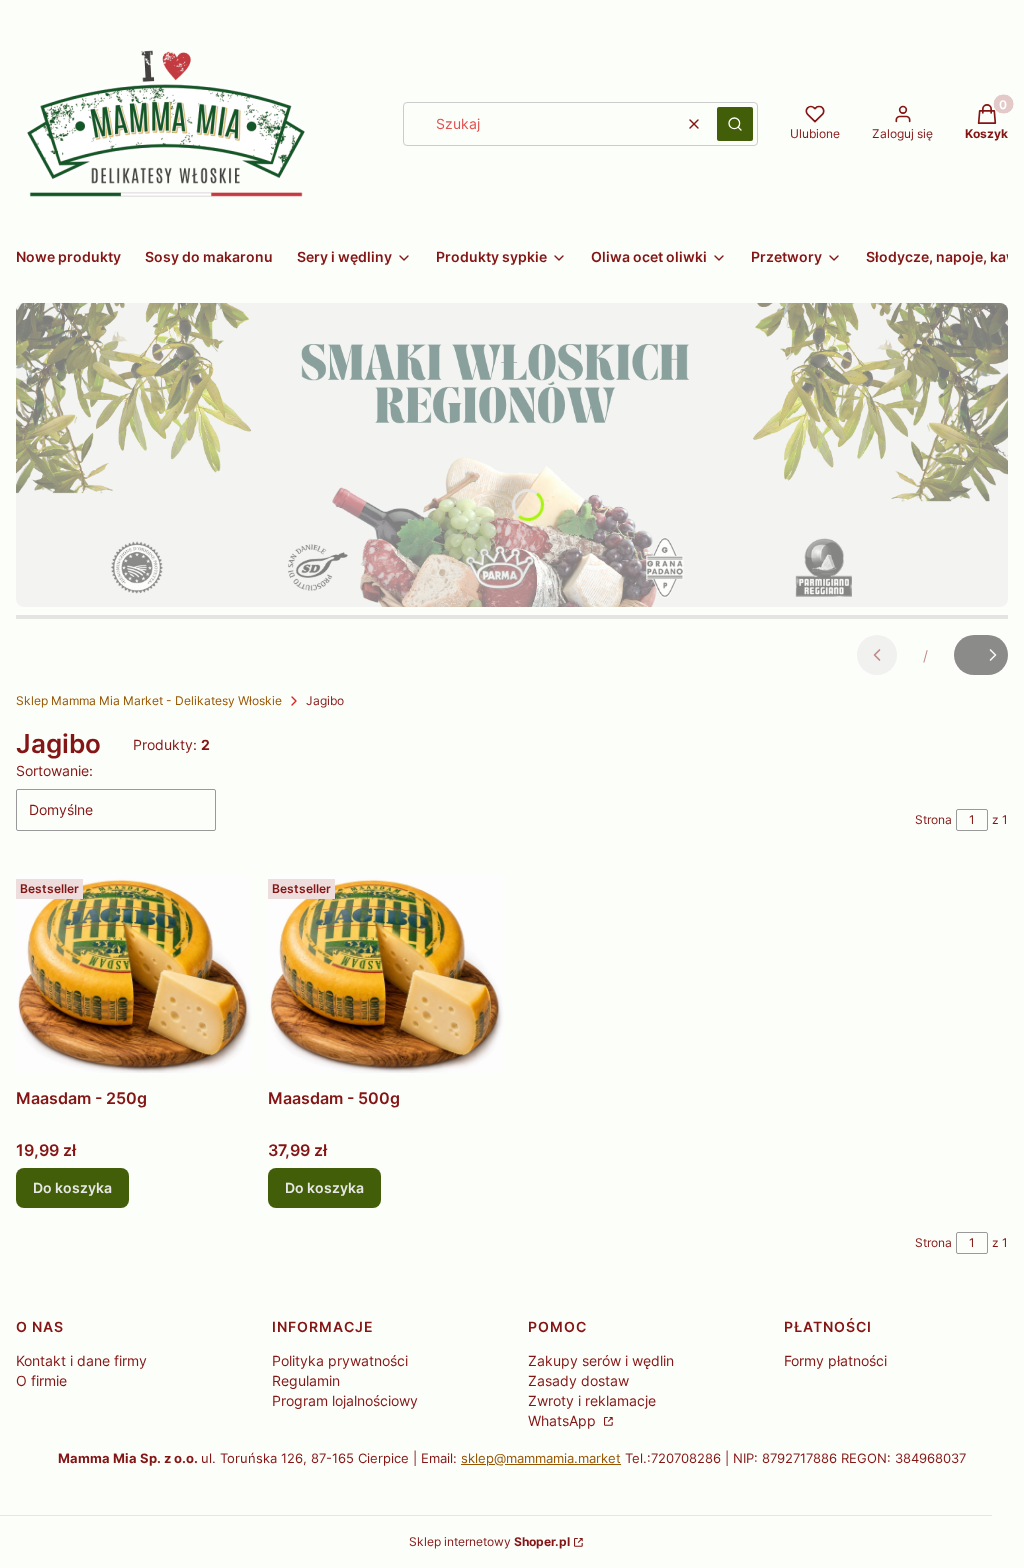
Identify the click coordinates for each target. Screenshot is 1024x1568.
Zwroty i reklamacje (592, 1400)
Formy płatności (835, 1360)
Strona (933, 819)
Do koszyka (72, 1187)
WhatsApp (564, 1420)
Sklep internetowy (489, 1541)
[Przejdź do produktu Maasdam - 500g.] (386, 975)
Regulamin (306, 1380)
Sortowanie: (54, 770)
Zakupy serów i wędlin (601, 1360)
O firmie (41, 1380)
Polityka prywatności (340, 1360)
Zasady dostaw (578, 1380)
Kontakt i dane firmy (81, 1360)
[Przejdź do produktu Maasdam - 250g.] (134, 975)
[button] (735, 124)
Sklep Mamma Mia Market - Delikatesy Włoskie (149, 700)
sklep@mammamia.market (541, 1458)
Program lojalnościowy (345, 1400)
